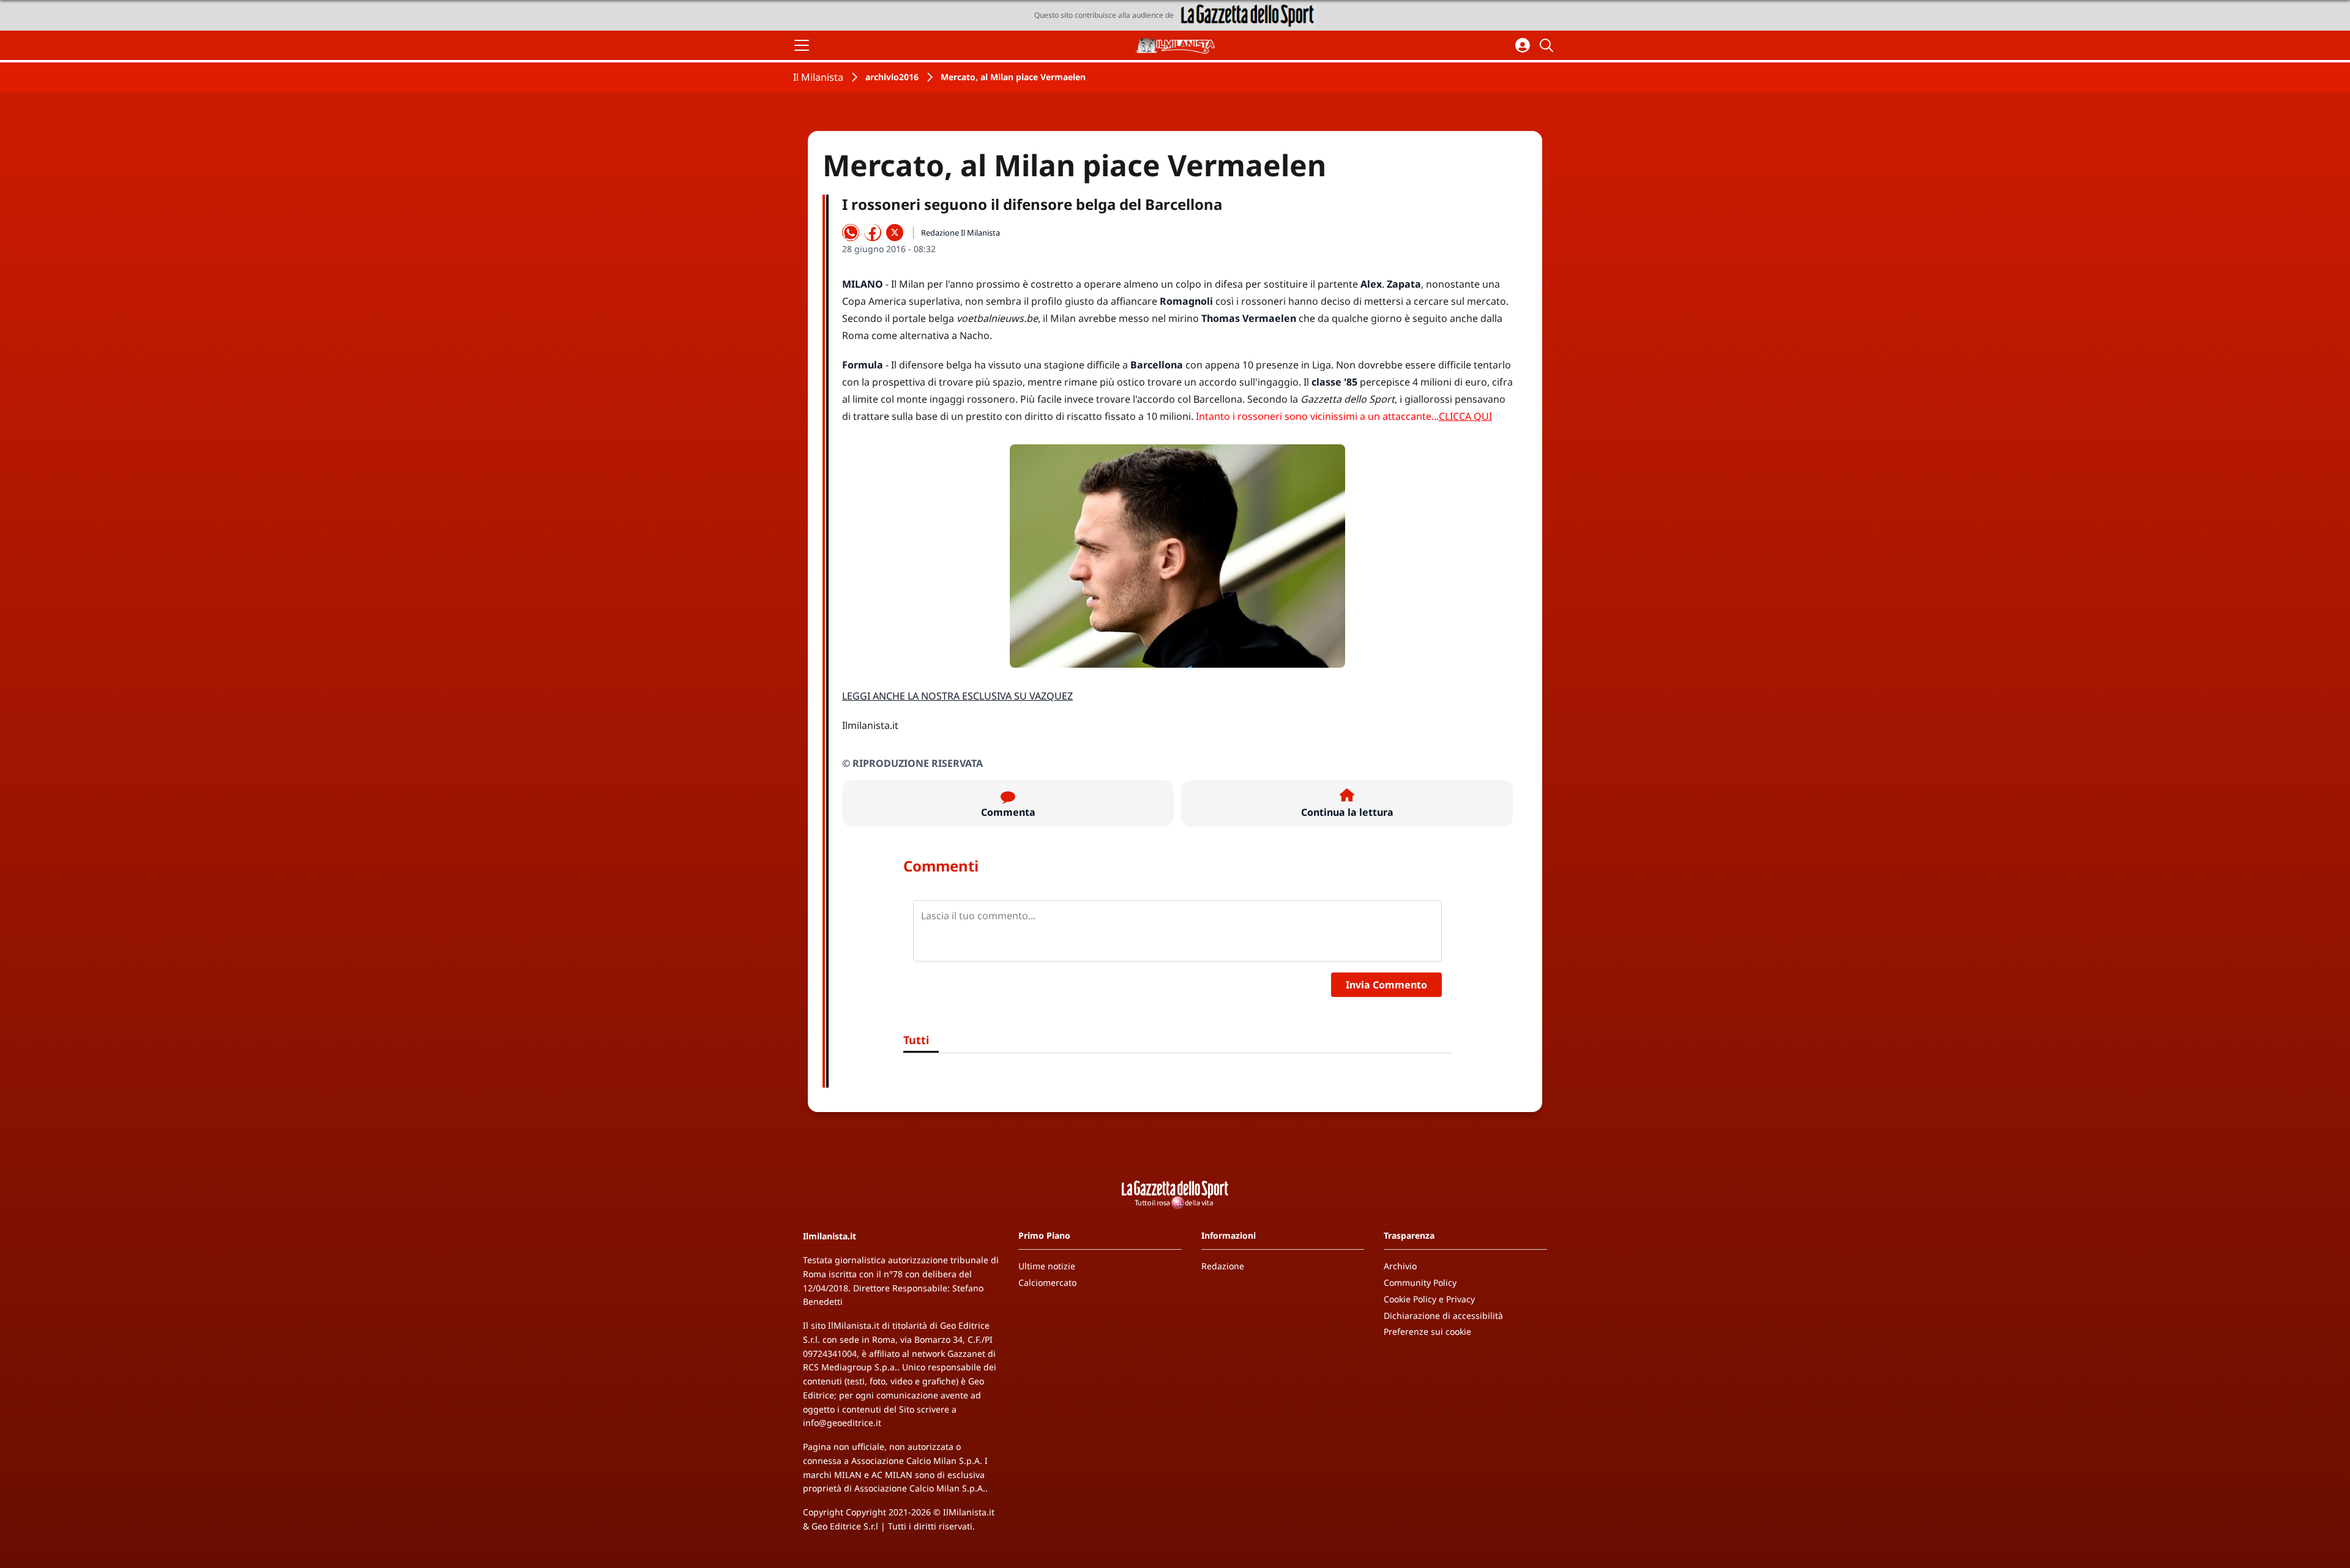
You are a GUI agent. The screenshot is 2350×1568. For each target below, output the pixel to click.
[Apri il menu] (802, 45)
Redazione (1223, 1266)
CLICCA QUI (1465, 416)
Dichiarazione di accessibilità (1443, 1316)
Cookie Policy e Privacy (1429, 1299)
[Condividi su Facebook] (873, 233)
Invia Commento (1386, 985)
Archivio (1400, 1266)
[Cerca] (1548, 45)
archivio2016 (892, 77)
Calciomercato (1047, 1282)
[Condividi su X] (895, 233)
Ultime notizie (1047, 1266)
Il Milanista (818, 77)
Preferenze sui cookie (1427, 1331)
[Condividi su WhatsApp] (851, 233)
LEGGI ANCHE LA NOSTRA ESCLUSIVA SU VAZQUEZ (957, 696)
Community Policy (1420, 1282)
